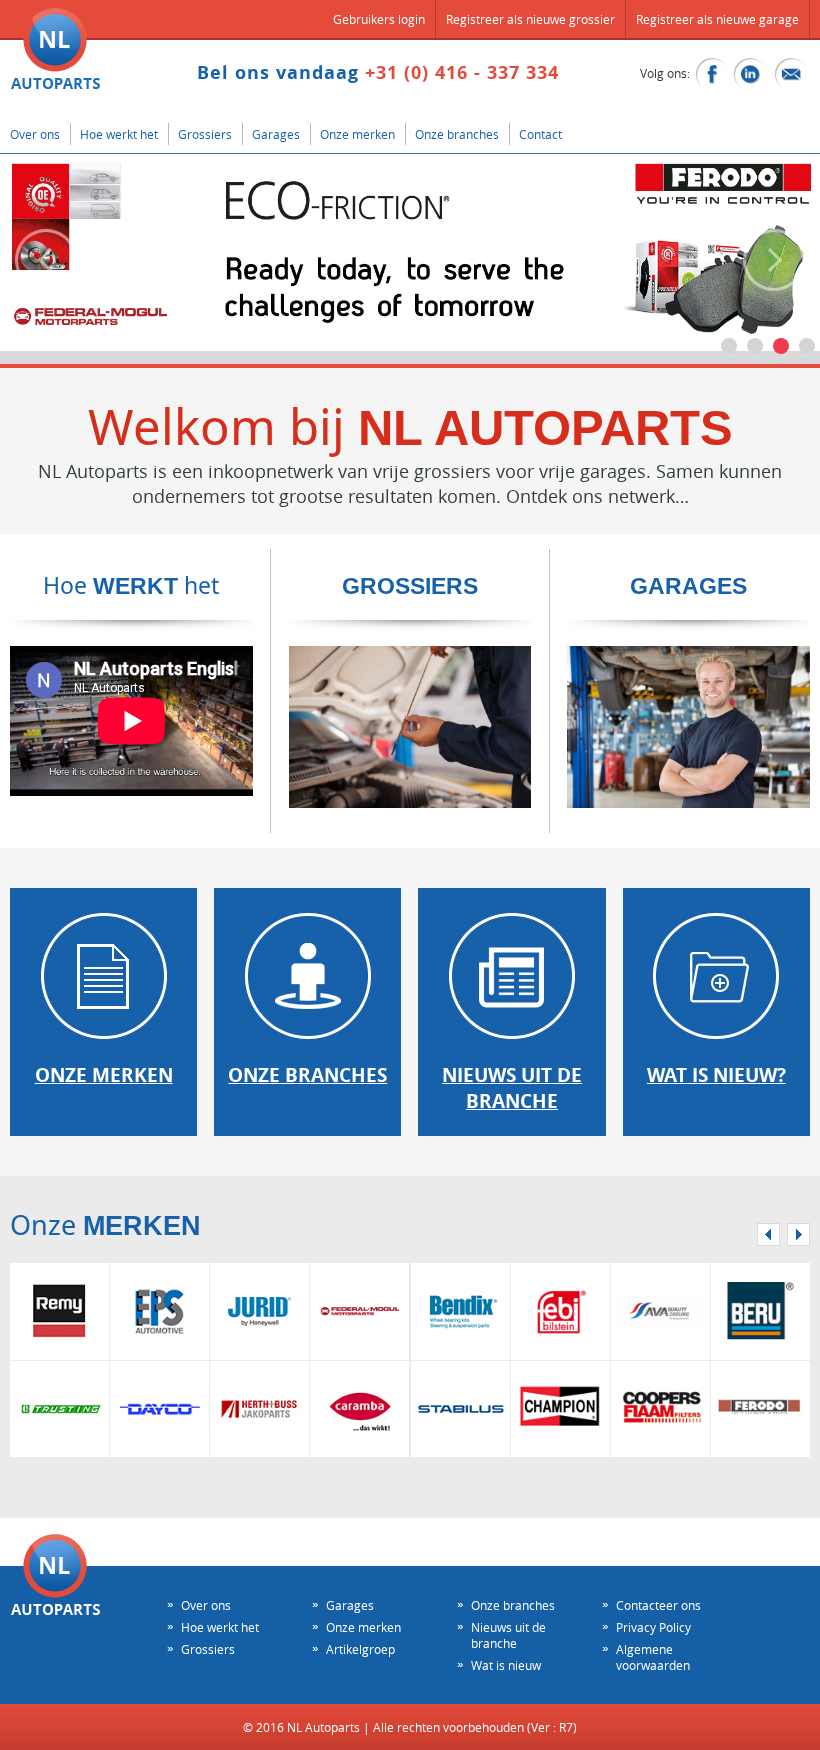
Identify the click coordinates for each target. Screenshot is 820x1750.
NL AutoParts (55, 1574)
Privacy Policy (653, 1627)
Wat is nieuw (506, 1665)
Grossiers (205, 134)
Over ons (35, 134)
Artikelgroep (360, 1649)
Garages (276, 134)
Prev (46, 260)
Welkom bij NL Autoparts (55, 48)
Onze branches (457, 134)
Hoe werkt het (119, 134)
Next (774, 260)
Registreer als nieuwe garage (717, 19)
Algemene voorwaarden (653, 1657)
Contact (540, 134)
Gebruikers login (379, 19)
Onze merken (357, 134)
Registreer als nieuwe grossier (530, 19)
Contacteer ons (658, 1605)
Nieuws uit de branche (508, 1635)
